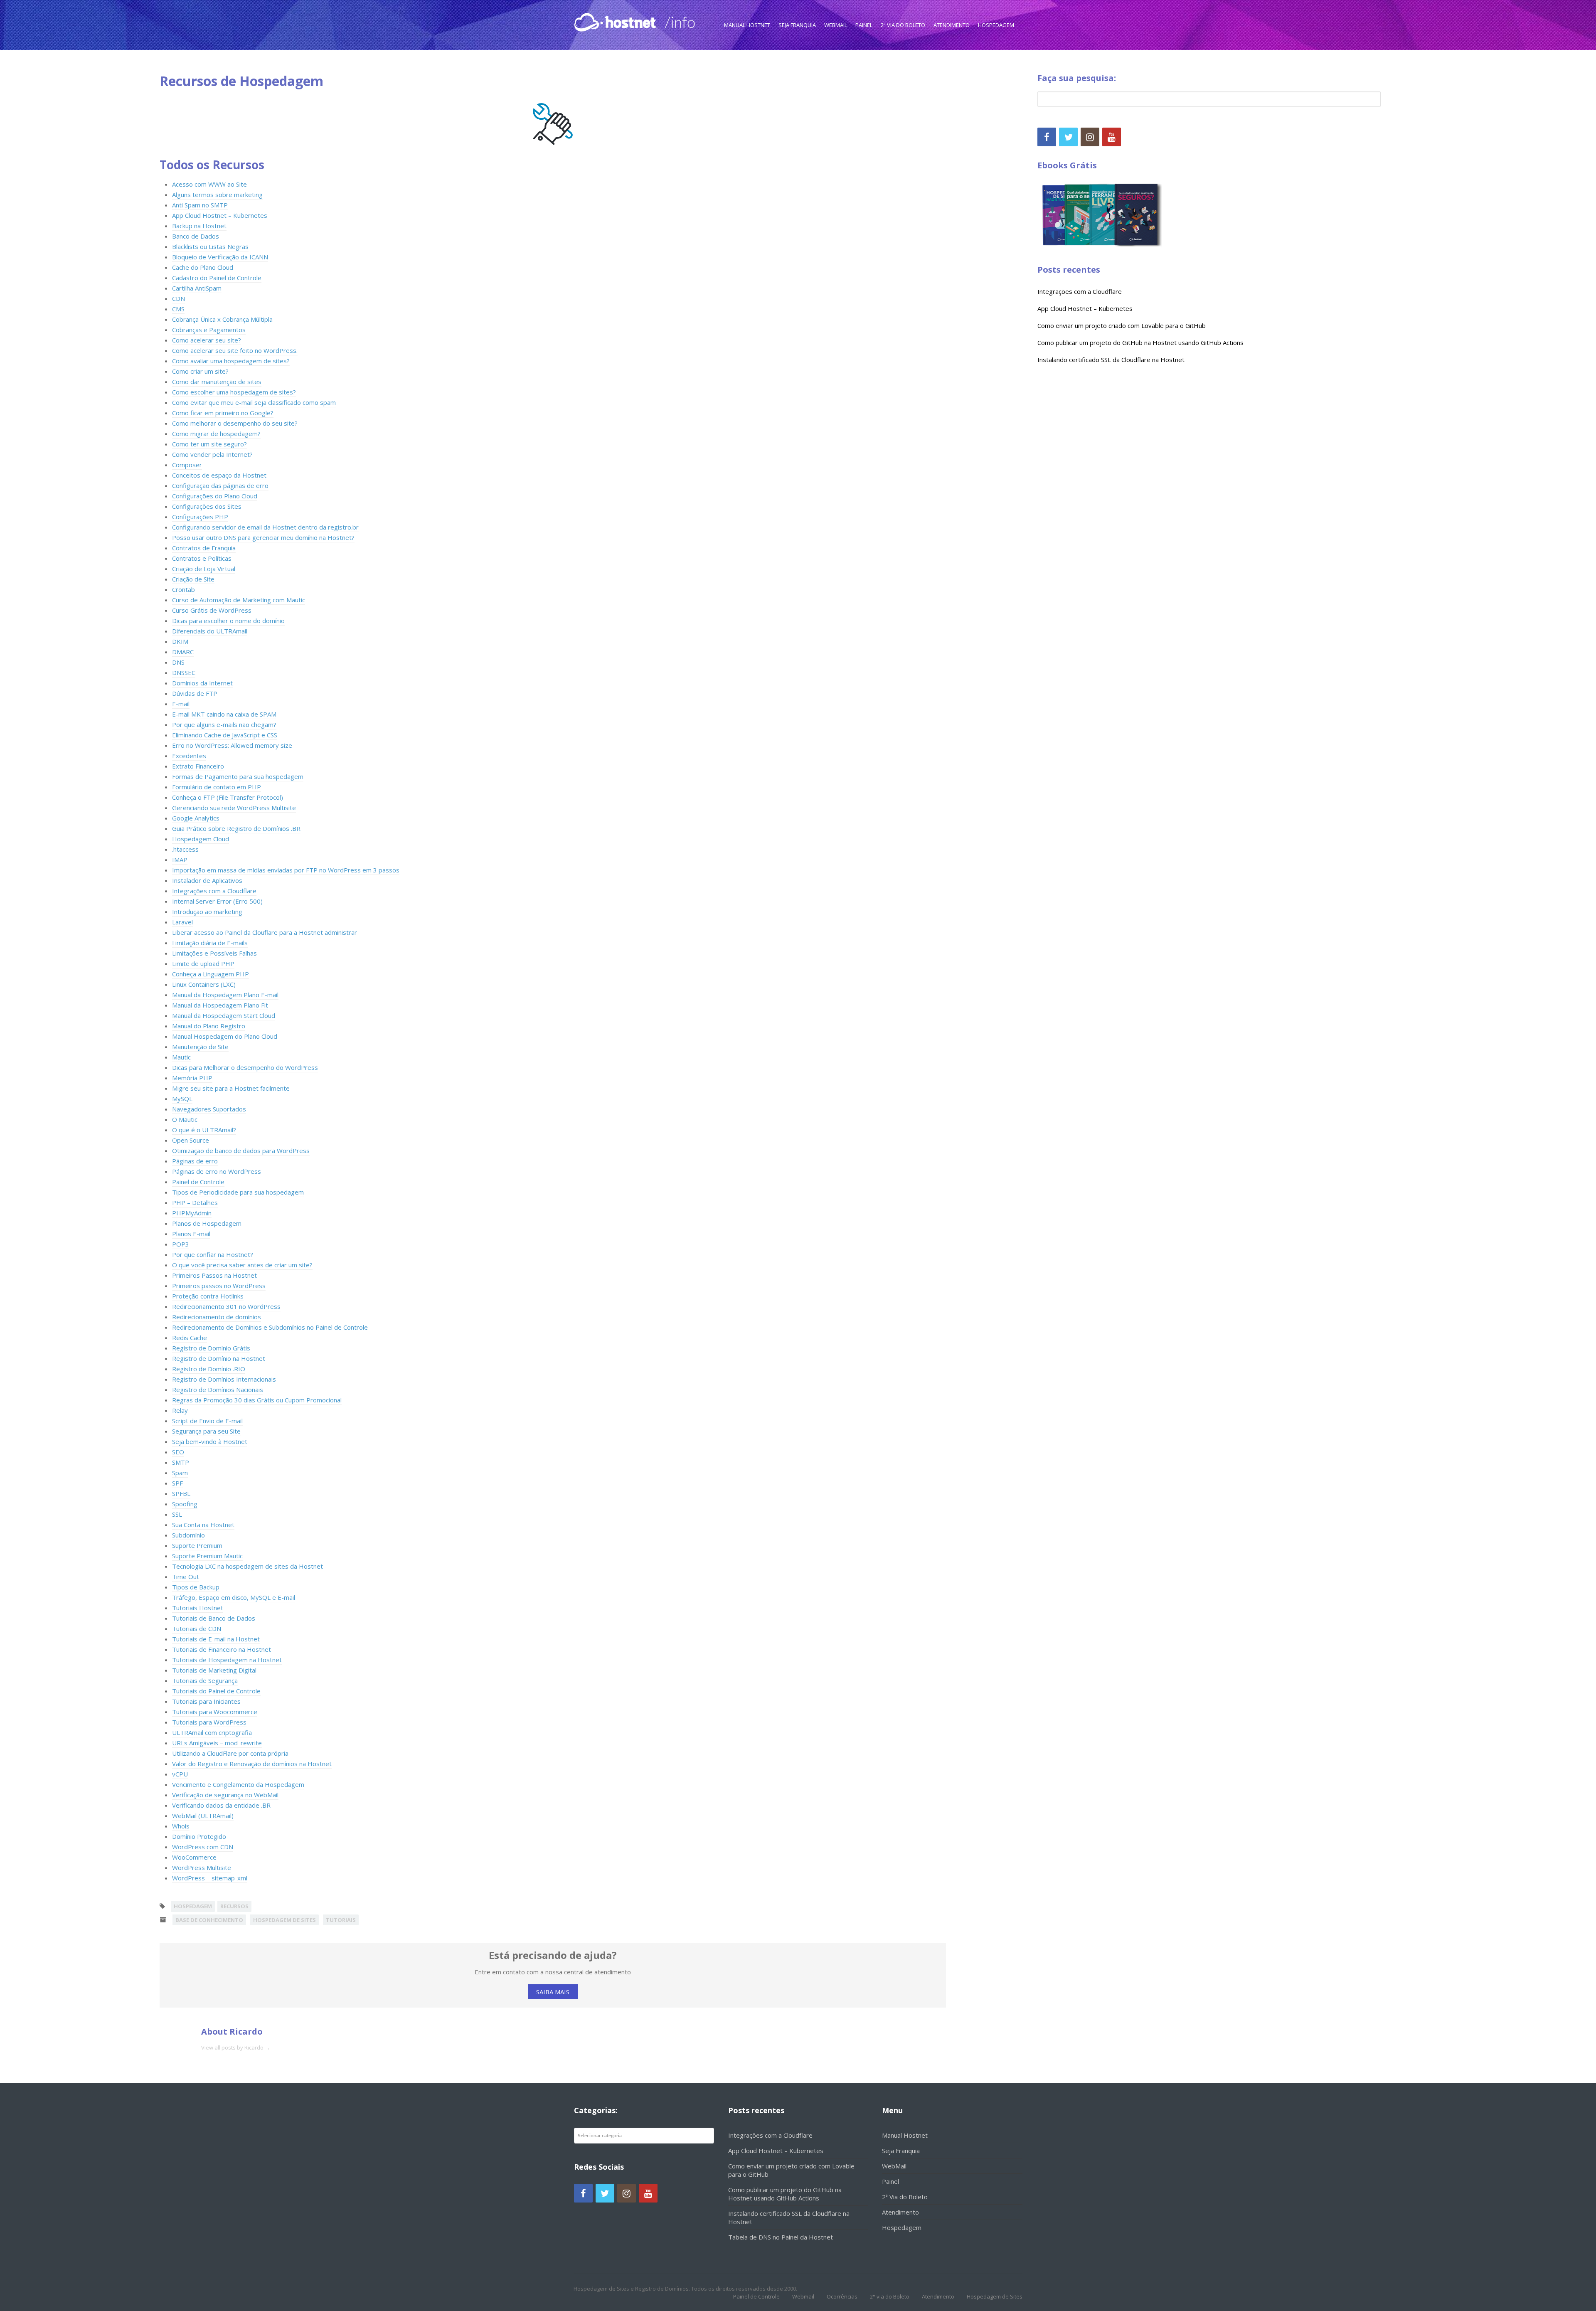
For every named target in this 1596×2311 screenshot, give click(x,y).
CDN (179, 298)
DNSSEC (184, 673)
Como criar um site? (200, 371)
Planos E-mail (191, 1234)
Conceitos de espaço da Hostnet (219, 475)
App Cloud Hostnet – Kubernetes (220, 215)
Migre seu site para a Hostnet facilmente (231, 1088)
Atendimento (952, 25)
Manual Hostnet (747, 25)
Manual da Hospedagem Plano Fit (220, 1005)
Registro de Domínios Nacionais (218, 1390)
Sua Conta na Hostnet (203, 1525)
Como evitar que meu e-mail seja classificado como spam (254, 402)
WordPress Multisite (202, 1868)
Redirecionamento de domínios (217, 1317)
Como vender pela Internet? (212, 454)
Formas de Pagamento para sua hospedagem (238, 776)
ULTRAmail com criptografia (212, 1732)
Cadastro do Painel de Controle (217, 278)
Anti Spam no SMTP (200, 205)
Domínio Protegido (199, 1836)
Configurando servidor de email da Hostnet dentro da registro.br (265, 527)
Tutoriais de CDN (197, 1629)
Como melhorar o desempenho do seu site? (235, 423)
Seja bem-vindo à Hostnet (210, 1441)
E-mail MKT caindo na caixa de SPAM (224, 714)
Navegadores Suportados (209, 1109)
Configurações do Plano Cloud (215, 496)
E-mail (181, 704)
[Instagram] (1090, 137)
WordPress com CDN (203, 1847)
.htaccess (185, 849)
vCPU (180, 1774)
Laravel (182, 922)
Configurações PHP (200, 517)
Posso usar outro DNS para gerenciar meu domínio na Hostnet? (263, 537)
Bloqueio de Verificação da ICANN (220, 257)
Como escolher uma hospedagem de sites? (234, 392)
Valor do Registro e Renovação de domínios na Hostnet (252, 1764)
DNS (178, 662)
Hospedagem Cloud (201, 839)
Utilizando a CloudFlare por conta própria (230, 1753)
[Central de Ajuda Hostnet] (617, 21)
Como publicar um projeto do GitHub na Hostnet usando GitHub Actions (1140, 342)
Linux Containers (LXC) (204, 984)
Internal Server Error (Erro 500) (217, 901)
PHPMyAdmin (192, 1213)
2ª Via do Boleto (903, 25)
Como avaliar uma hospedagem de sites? (231, 361)
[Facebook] (1047, 137)
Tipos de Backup (196, 1587)
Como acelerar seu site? (207, 340)
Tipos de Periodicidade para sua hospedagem (238, 1192)
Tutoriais (341, 1920)
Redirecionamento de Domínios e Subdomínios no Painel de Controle (270, 1327)
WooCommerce (194, 1857)
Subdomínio (188, 1535)
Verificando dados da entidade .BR (221, 1805)
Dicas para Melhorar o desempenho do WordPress (245, 1067)
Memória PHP (192, 1078)
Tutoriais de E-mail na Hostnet (216, 1639)
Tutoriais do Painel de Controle (216, 1691)
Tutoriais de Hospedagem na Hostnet (227, 1660)
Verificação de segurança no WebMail (225, 1795)
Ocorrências (842, 2296)
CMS (178, 309)
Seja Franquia (797, 25)
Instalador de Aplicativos (207, 880)
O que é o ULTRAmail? (204, 1130)
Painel (864, 25)
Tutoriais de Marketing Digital (214, 1670)
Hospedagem (996, 25)
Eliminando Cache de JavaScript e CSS (225, 735)
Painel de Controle (198, 1182)
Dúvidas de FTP (195, 693)
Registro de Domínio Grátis (211, 1348)
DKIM (180, 641)
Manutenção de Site (200, 1047)
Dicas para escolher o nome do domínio (228, 621)
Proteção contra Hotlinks (208, 1296)
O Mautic (185, 1119)
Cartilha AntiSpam (197, 288)
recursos (234, 1906)
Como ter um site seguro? (209, 444)
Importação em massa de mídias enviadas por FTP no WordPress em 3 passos (286, 870)
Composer (187, 465)
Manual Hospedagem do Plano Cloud (225, 1036)
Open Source (191, 1140)
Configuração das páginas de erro (220, 485)
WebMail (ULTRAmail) (203, 1816)
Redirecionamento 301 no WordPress (226, 1306)
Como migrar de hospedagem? (216, 434)
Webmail (803, 2296)
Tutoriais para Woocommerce (215, 1712)
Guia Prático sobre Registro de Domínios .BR (236, 828)
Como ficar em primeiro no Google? (223, 413)
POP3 (181, 1244)
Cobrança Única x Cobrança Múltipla (222, 319)
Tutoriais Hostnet (198, 1608)
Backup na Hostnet (199, 226)
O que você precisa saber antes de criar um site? (242, 1265)
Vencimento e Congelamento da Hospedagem (238, 1784)
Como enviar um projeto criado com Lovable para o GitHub (1122, 325)
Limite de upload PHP (203, 963)
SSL (177, 1514)
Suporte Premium (197, 1545)
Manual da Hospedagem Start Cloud (224, 1015)
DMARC (183, 652)
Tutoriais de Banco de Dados (214, 1618)
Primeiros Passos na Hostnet (214, 1275)
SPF (177, 1483)
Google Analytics (196, 818)
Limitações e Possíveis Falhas (214, 953)
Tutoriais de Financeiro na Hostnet (222, 1649)
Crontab (183, 589)
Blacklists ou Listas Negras (210, 246)
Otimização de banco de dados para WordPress (241, 1151)
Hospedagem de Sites (284, 1920)
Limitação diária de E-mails (210, 943)
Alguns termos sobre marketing (217, 195)
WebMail (836, 25)
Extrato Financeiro (198, 766)
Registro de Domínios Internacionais (224, 1379)
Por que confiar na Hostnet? (213, 1254)
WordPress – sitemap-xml (210, 1878)
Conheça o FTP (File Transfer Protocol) (228, 797)
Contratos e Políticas (202, 558)
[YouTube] (1112, 137)
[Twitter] (1068, 137)
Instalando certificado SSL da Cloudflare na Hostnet (1111, 360)
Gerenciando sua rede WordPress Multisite (234, 808)
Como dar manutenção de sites (217, 382)
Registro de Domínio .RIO (209, 1369)
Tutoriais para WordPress (209, 1722)
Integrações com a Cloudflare (214, 891)
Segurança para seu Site (206, 1431)
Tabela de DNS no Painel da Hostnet (781, 2237)
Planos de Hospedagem (207, 1223)
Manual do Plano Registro (209, 1026)
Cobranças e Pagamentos (209, 330)
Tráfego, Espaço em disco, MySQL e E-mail (234, 1597)
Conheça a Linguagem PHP (211, 974)
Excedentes (189, 756)
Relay (180, 1410)
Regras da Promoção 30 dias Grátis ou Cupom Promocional (257, 1400)
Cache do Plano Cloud (203, 267)
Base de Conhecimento (209, 1920)
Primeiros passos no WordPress (219, 1286)
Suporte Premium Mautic (207, 1556)
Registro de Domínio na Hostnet (219, 1358)
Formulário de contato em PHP (217, 787)
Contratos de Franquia (204, 548)
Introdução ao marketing (207, 912)
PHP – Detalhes (195, 1202)
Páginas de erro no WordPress (217, 1171)
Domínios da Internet (202, 683)
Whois (181, 1826)
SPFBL (181, 1493)
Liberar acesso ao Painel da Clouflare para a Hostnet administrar (265, 932)
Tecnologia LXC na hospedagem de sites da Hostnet (248, 1566)
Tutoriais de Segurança (205, 1680)
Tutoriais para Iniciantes (206, 1701)
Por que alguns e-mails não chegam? (224, 724)
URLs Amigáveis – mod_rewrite (217, 1743)
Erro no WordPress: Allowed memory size (232, 745)
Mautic (181, 1057)
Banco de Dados (196, 236)
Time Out (186, 1577)
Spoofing (185, 1504)
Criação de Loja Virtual (204, 569)
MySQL (182, 1099)
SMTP (181, 1462)
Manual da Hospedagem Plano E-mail (225, 995)
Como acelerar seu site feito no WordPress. (235, 350)
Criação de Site (193, 579)
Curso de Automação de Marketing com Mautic (239, 600)
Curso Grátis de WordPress (212, 610)
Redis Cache (190, 1338)
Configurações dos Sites (207, 506)
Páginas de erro (195, 1161)
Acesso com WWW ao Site (209, 184)
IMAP (180, 860)
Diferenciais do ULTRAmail (210, 631)
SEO (178, 1452)
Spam (180, 1473)
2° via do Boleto (890, 2296)
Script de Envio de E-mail (207, 1421)
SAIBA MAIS (553, 1992)
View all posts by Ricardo (236, 2047)
